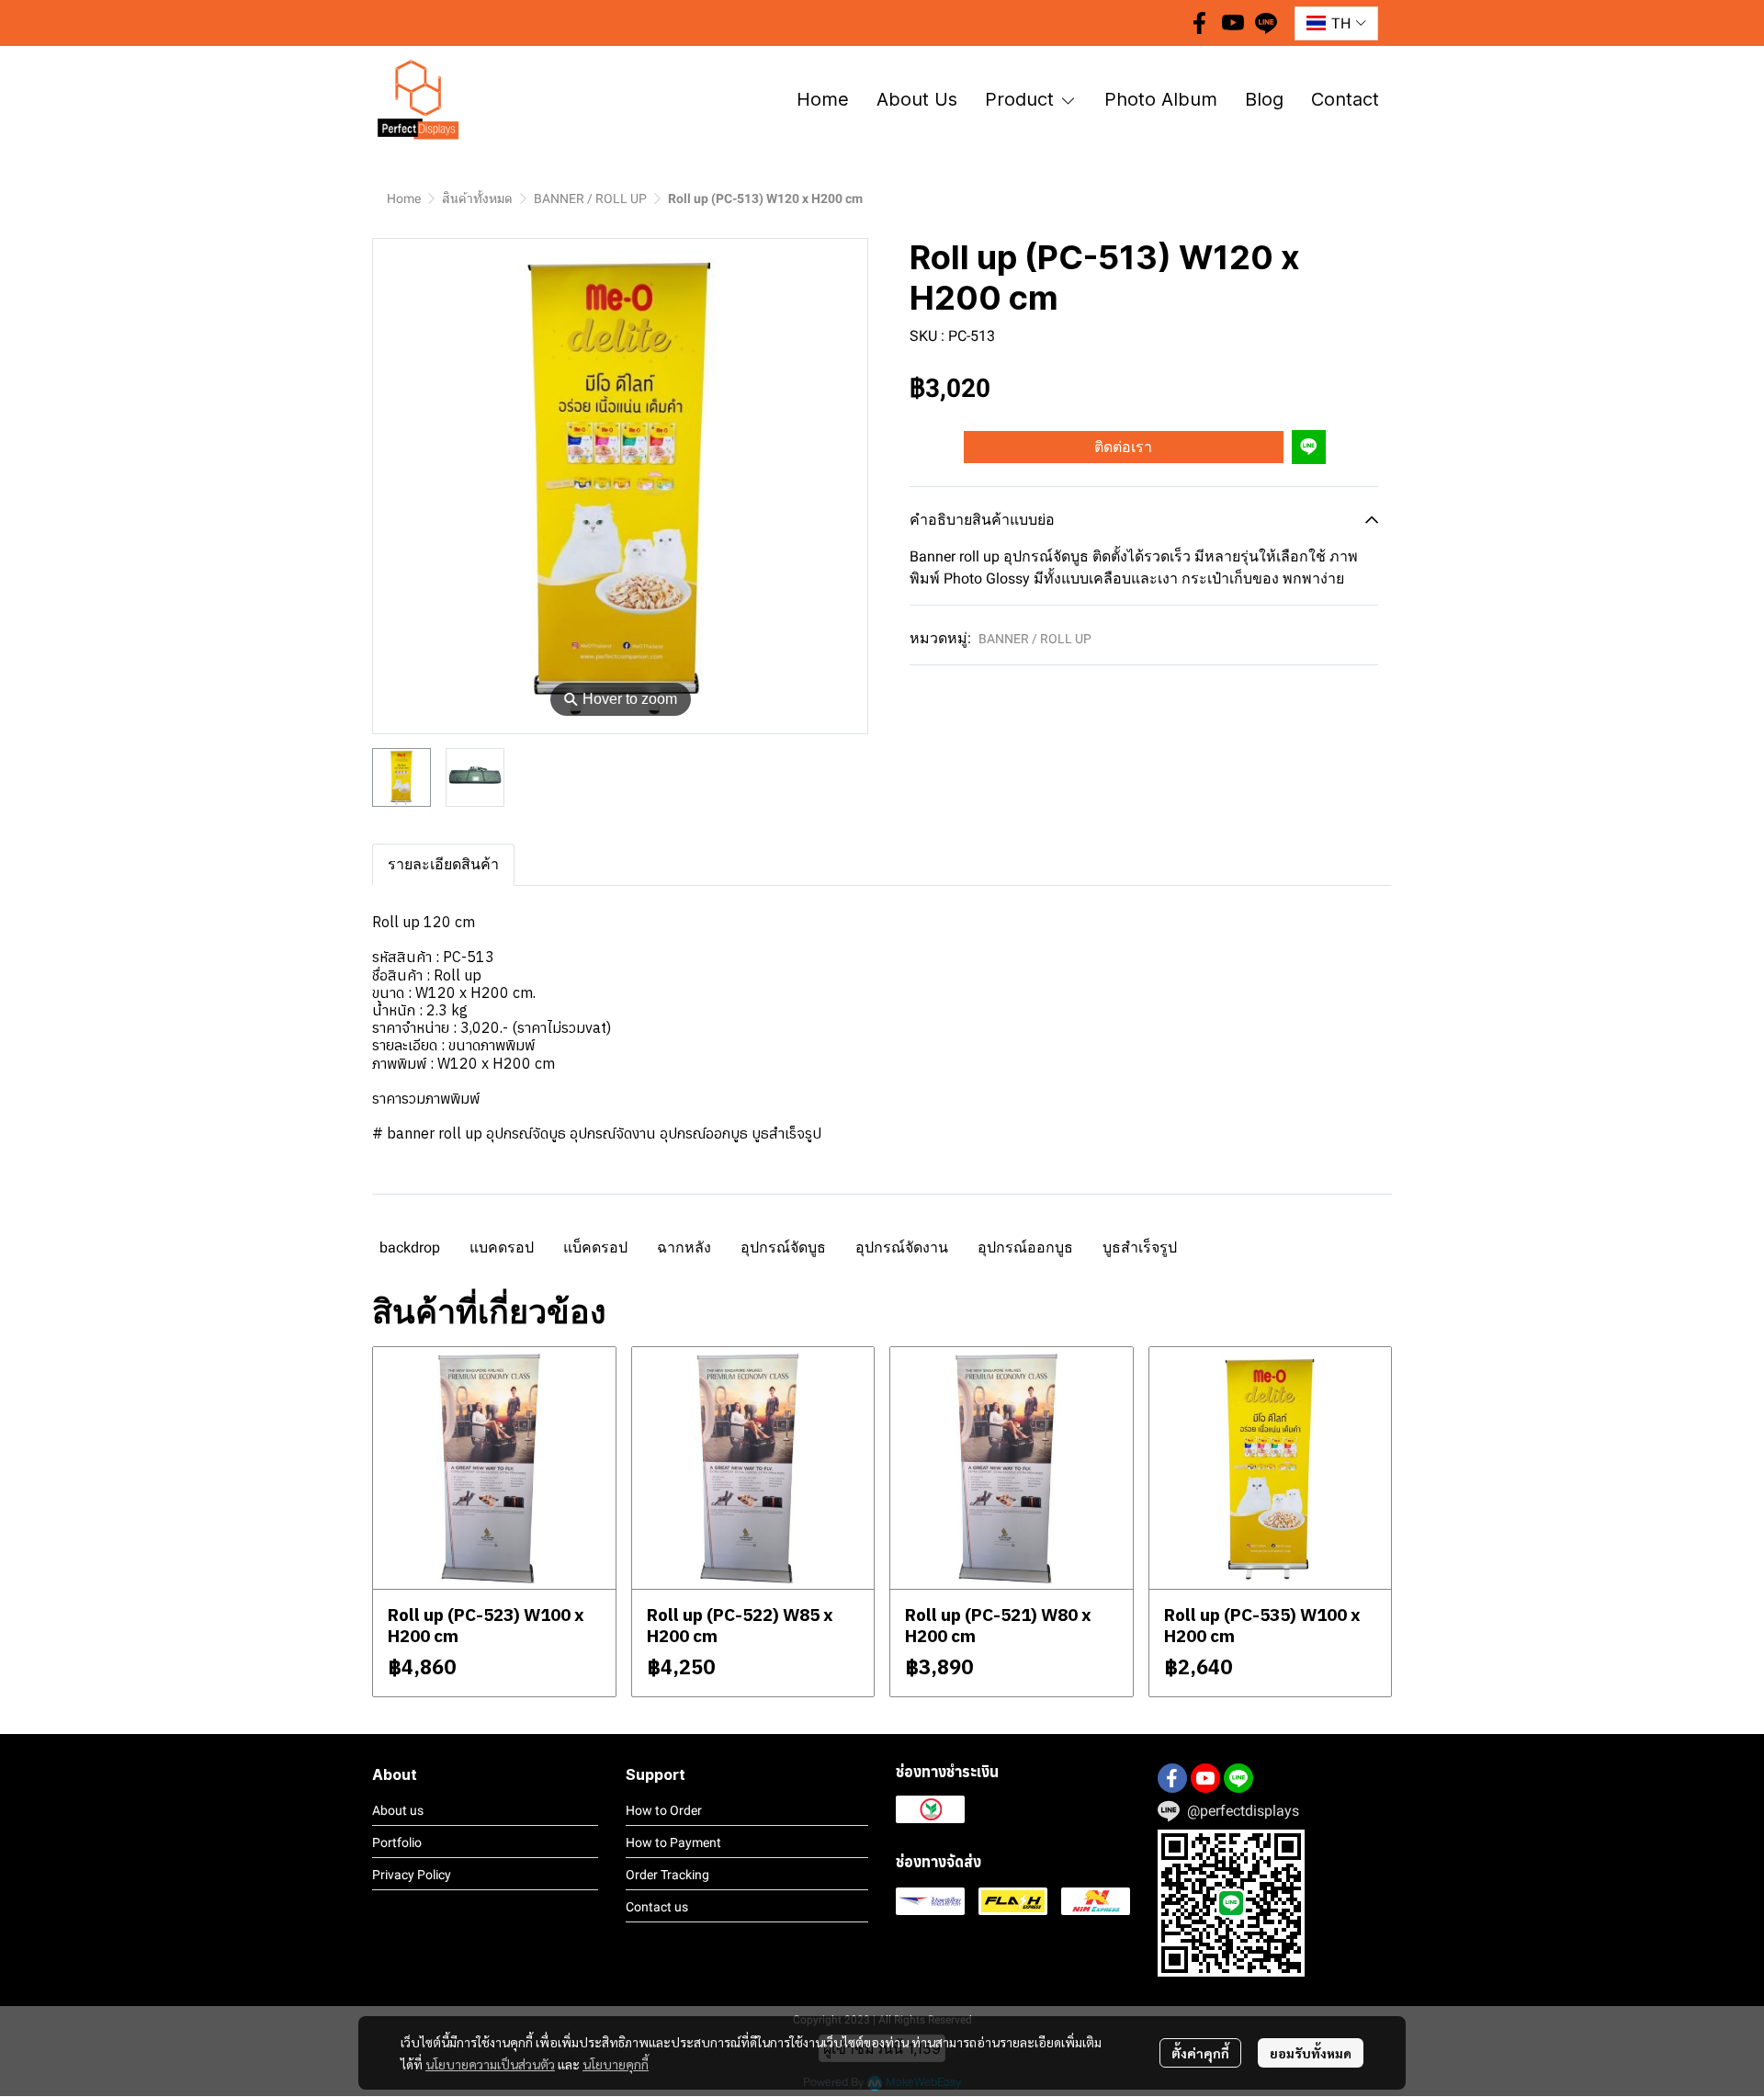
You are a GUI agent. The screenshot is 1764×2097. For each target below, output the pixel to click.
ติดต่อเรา (1123, 446)
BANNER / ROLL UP (590, 198)
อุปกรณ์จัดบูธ (783, 1247)
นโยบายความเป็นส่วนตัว (490, 2064)
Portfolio (397, 1842)
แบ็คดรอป (595, 1247)
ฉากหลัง (684, 1247)
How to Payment (673, 1842)
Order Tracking (667, 1875)
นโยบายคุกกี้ (616, 2064)
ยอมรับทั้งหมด (1311, 2053)
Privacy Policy (412, 1875)
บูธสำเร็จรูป (1140, 1247)
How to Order (664, 1810)
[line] (1266, 23)
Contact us (657, 1907)
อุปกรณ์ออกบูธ (1025, 1247)
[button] (1336, 23)
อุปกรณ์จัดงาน (902, 1247)
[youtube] (1233, 23)
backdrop (410, 1247)
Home (404, 198)
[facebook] (1200, 23)
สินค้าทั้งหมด (477, 198)
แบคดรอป (502, 1247)
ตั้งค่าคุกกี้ (1200, 2053)
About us (398, 1810)
